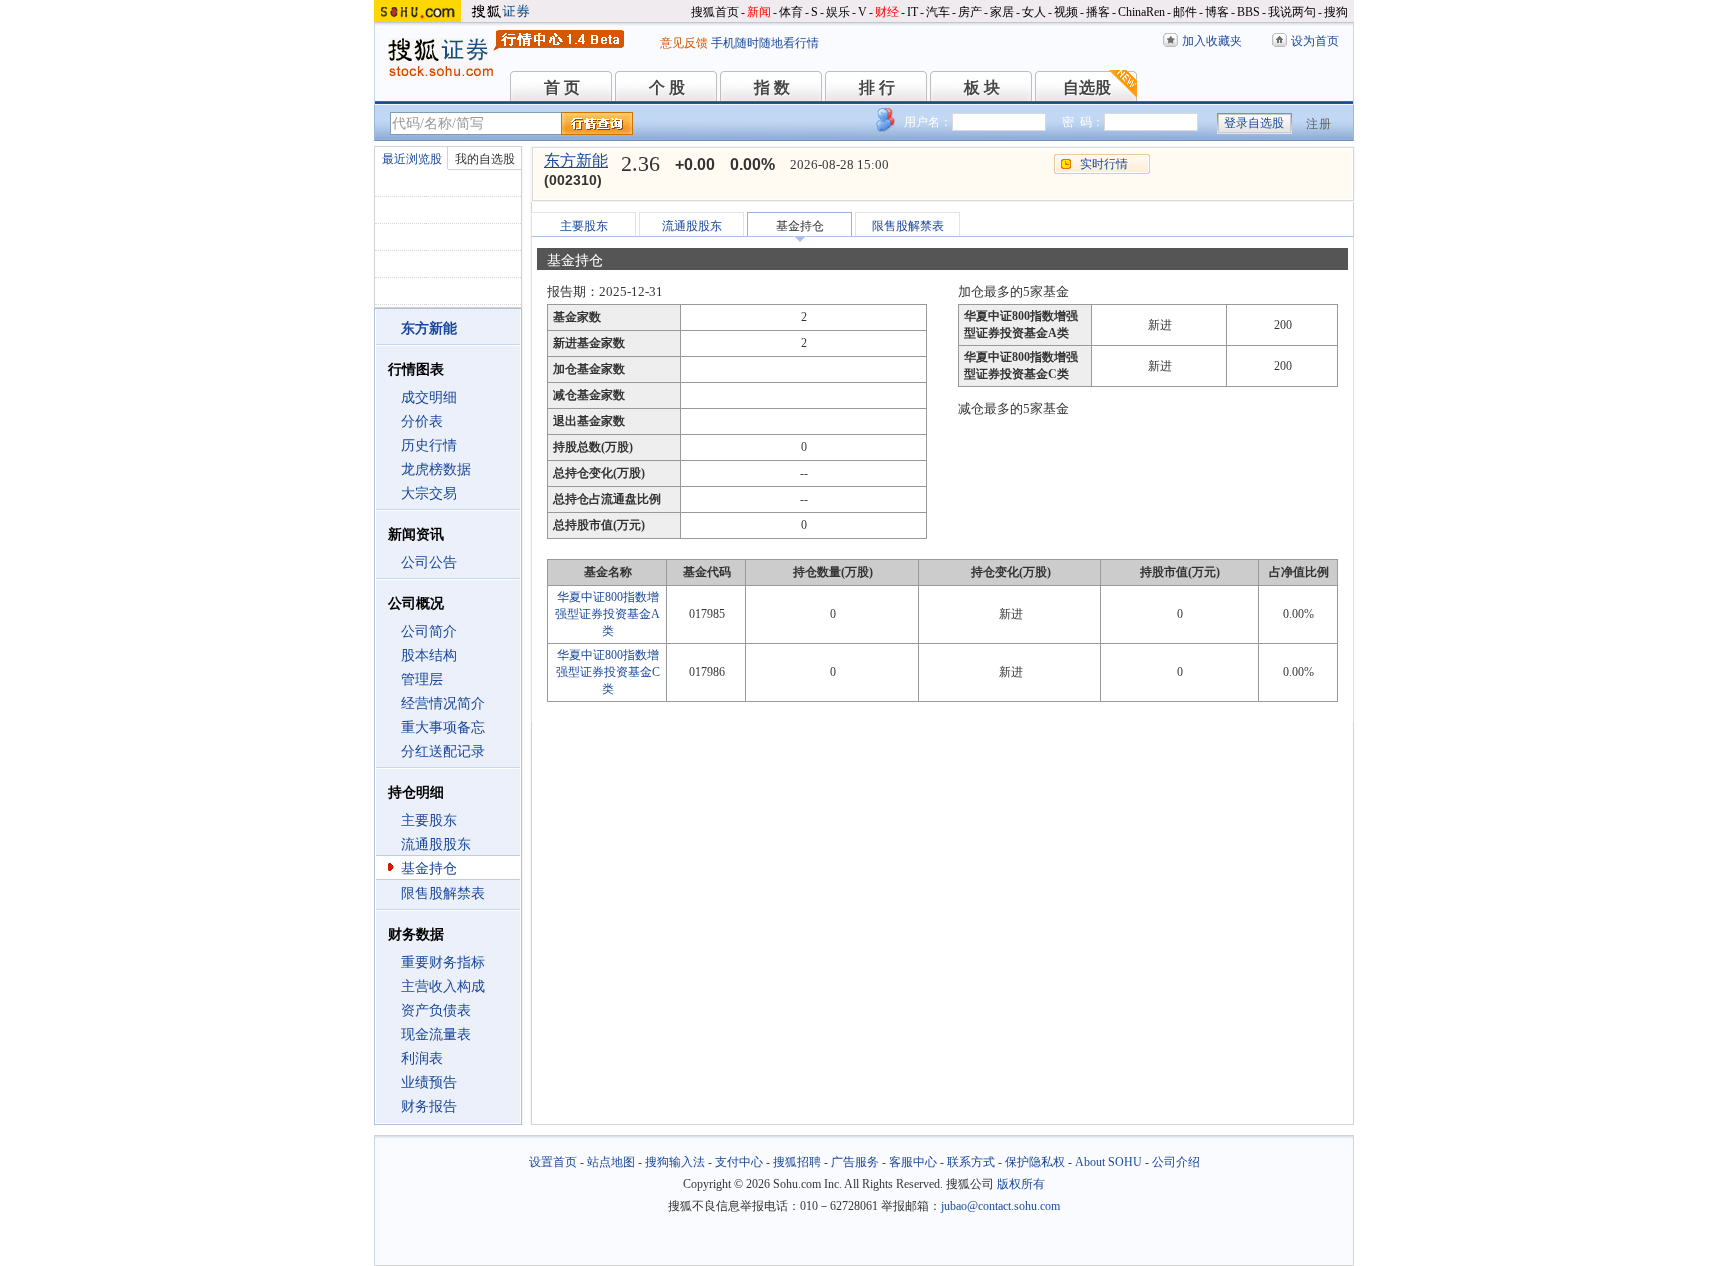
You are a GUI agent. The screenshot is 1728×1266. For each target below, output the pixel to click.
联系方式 (971, 1162)
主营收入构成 (443, 986)
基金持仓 (429, 868)
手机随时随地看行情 (765, 43)
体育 (791, 12)
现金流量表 (436, 1034)
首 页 (562, 87)
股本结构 (429, 655)
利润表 (422, 1058)
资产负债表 (436, 1010)
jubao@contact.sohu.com (1000, 1206)
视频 (1066, 12)
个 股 (667, 87)
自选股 (1087, 87)
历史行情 (429, 445)
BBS (1248, 12)
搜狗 (1336, 12)
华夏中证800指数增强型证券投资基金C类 (608, 672)
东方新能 (576, 160)
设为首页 (1315, 41)
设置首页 (553, 1162)
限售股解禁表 (443, 893)
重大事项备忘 (443, 727)
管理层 (422, 679)
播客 (1098, 12)
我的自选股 (485, 159)
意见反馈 (684, 43)
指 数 (772, 87)
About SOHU (1108, 1162)
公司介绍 (1176, 1162)
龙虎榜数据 (436, 469)
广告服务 (855, 1162)
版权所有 (1021, 1184)
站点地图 (611, 1162)
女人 (1034, 12)
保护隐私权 (1035, 1162)
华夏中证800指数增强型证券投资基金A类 (607, 614)
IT (912, 12)
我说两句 (1292, 12)
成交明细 (429, 397)
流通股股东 (436, 844)
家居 (1002, 12)
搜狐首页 (715, 12)
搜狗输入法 (675, 1162)
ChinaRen (1141, 12)
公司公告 (429, 562)
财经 (887, 12)
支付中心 (739, 1162)
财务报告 (429, 1106)
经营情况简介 (443, 703)
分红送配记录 (443, 751)
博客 (1217, 12)
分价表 (422, 421)
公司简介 (429, 631)
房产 (970, 12)
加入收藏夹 (1212, 41)
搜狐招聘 (797, 1162)
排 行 (877, 87)
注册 (1319, 124)
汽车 (938, 12)
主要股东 (429, 820)
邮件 (1185, 12)
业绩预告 (429, 1082)
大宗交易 (429, 493)
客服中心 (913, 1162)
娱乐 (838, 12)
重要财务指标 (443, 962)
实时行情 (1104, 164)
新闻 (759, 12)
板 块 (982, 87)
